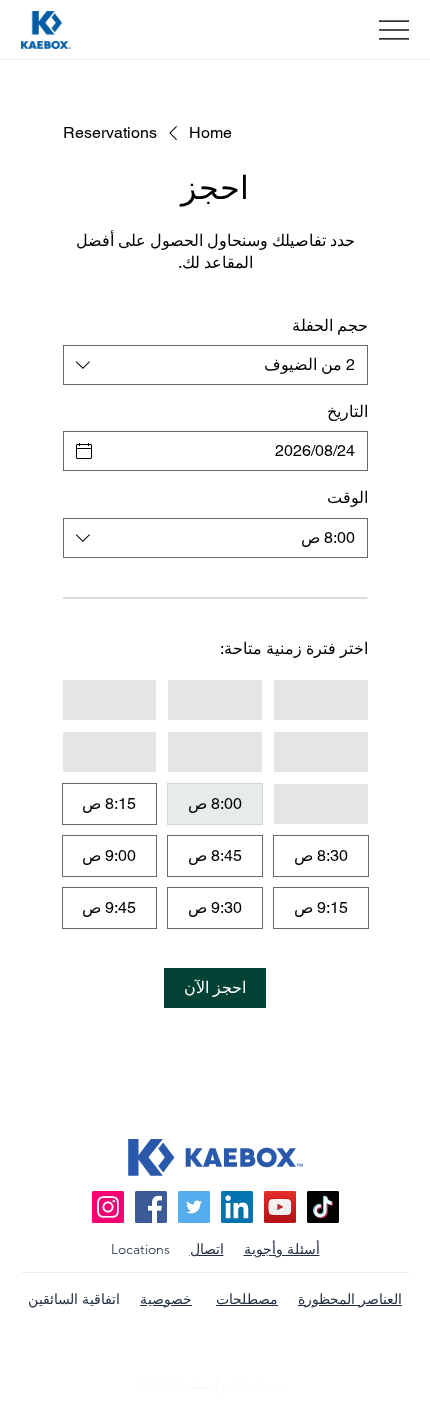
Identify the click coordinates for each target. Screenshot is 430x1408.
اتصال (207, 1249)
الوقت (347, 497)
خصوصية (166, 1299)
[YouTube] (280, 1207)
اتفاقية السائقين (74, 1299)
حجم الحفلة (330, 325)
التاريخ (347, 411)
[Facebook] (151, 1207)
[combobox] (215, 365)
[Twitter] (194, 1207)
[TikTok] (323, 1207)
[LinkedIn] (237, 1207)
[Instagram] (108, 1207)
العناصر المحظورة (350, 1299)
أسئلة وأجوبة (282, 1249)
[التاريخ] (84, 451)
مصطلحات (247, 1299)
